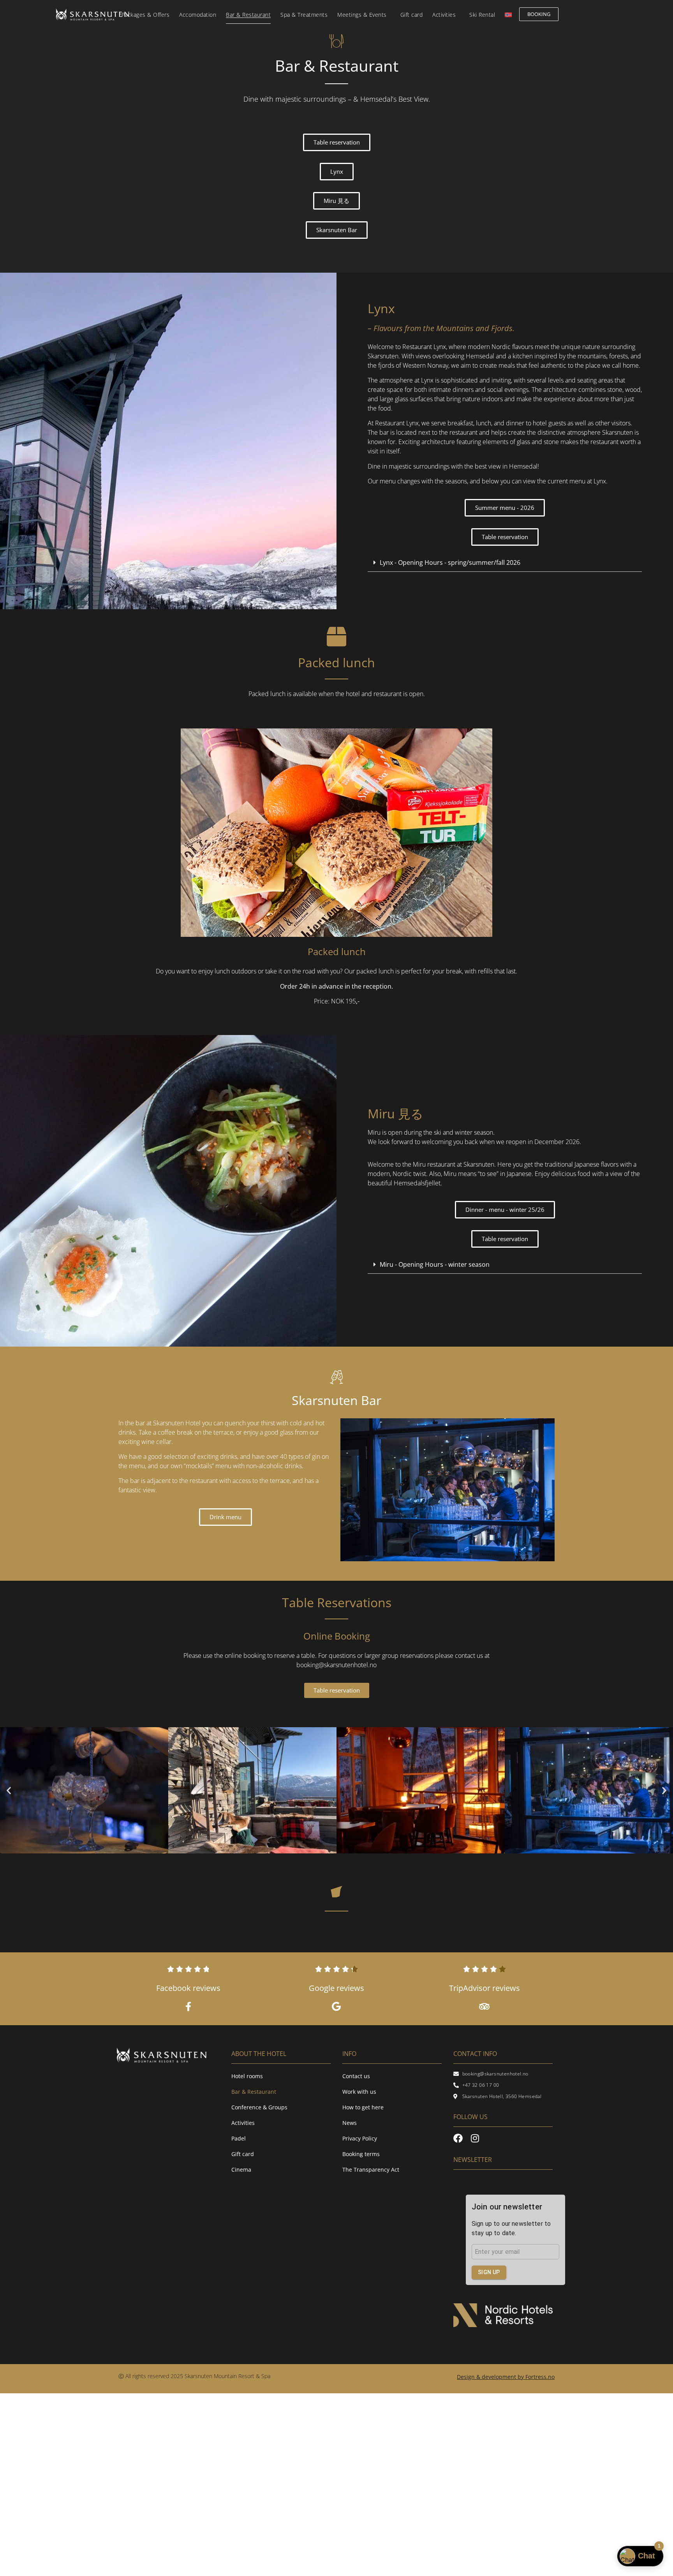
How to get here (363, 2107)
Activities (444, 15)
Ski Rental (482, 15)
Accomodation (198, 15)
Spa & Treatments (304, 15)
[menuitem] (508, 15)
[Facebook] (458, 2138)
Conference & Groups (259, 2107)
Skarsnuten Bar (336, 1400)
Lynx (381, 308)
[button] (505, 563)
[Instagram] (475, 2138)
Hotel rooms (247, 2076)
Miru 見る (396, 1113)
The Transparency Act (371, 2170)
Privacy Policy (360, 2138)
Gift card (412, 15)
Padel (239, 2138)
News (350, 2123)
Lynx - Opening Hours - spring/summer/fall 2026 (450, 562)
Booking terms (361, 2154)
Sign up (489, 2272)
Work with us (359, 2092)
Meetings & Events (362, 15)
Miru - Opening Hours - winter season (435, 1264)
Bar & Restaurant (248, 15)
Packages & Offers (146, 15)
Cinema (241, 2170)
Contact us (356, 2076)
